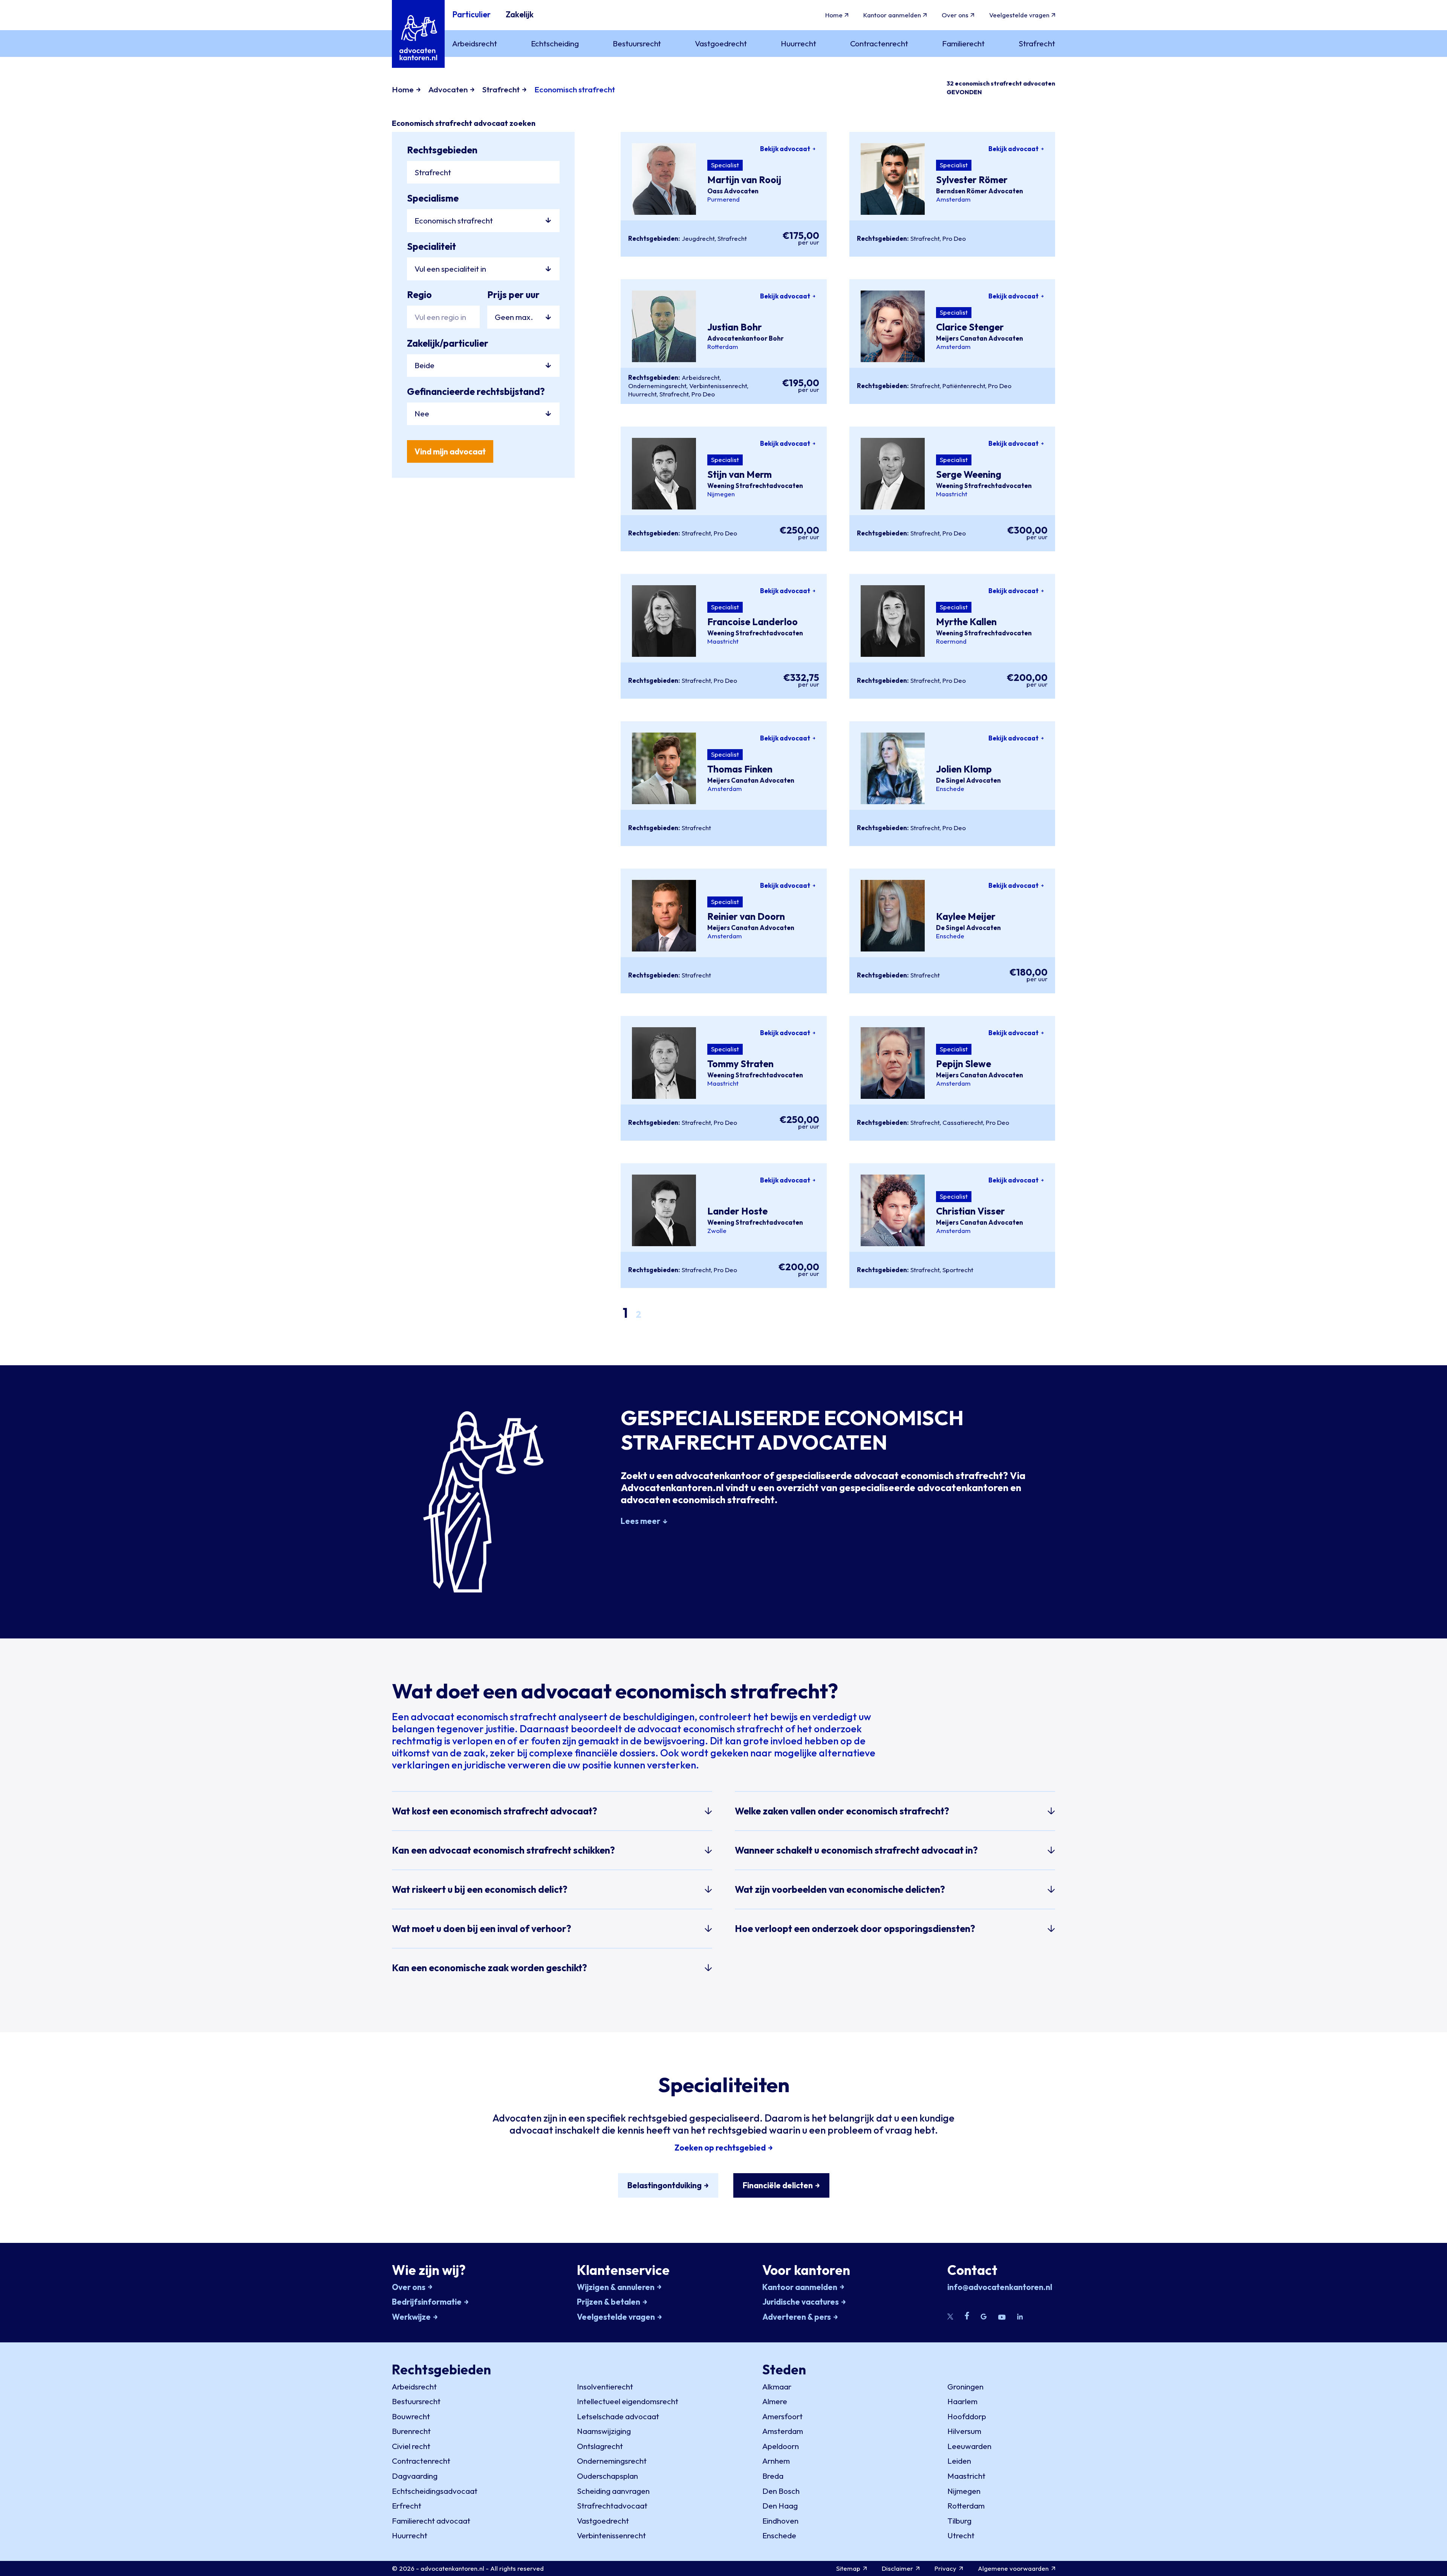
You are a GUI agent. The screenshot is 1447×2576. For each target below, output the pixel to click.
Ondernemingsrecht (657, 386)
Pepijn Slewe (964, 1064)
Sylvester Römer (972, 180)
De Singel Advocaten (968, 780)
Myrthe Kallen (966, 622)
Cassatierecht (963, 1122)
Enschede (950, 789)
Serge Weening (969, 474)
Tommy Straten (740, 1064)
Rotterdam (723, 347)
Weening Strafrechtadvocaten (755, 486)
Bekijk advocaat (785, 149)
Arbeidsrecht (701, 377)
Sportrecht (958, 1270)
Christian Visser (971, 1211)
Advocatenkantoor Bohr (746, 338)
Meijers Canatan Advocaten (980, 338)
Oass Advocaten (733, 191)
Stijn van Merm (740, 474)
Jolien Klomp (964, 769)
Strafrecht (732, 238)
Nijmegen (721, 494)
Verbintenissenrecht (718, 386)
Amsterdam (953, 199)
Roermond (951, 641)
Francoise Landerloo (753, 622)
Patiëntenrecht (964, 386)
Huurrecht (642, 394)
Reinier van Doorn (746, 916)
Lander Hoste (737, 1211)
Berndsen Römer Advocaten (980, 191)
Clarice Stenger (970, 327)
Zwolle (717, 1231)
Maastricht (952, 494)
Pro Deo (954, 238)
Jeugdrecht (698, 238)
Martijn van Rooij (744, 180)
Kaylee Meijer (966, 916)
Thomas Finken (740, 769)
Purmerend (723, 199)
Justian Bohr (735, 327)
